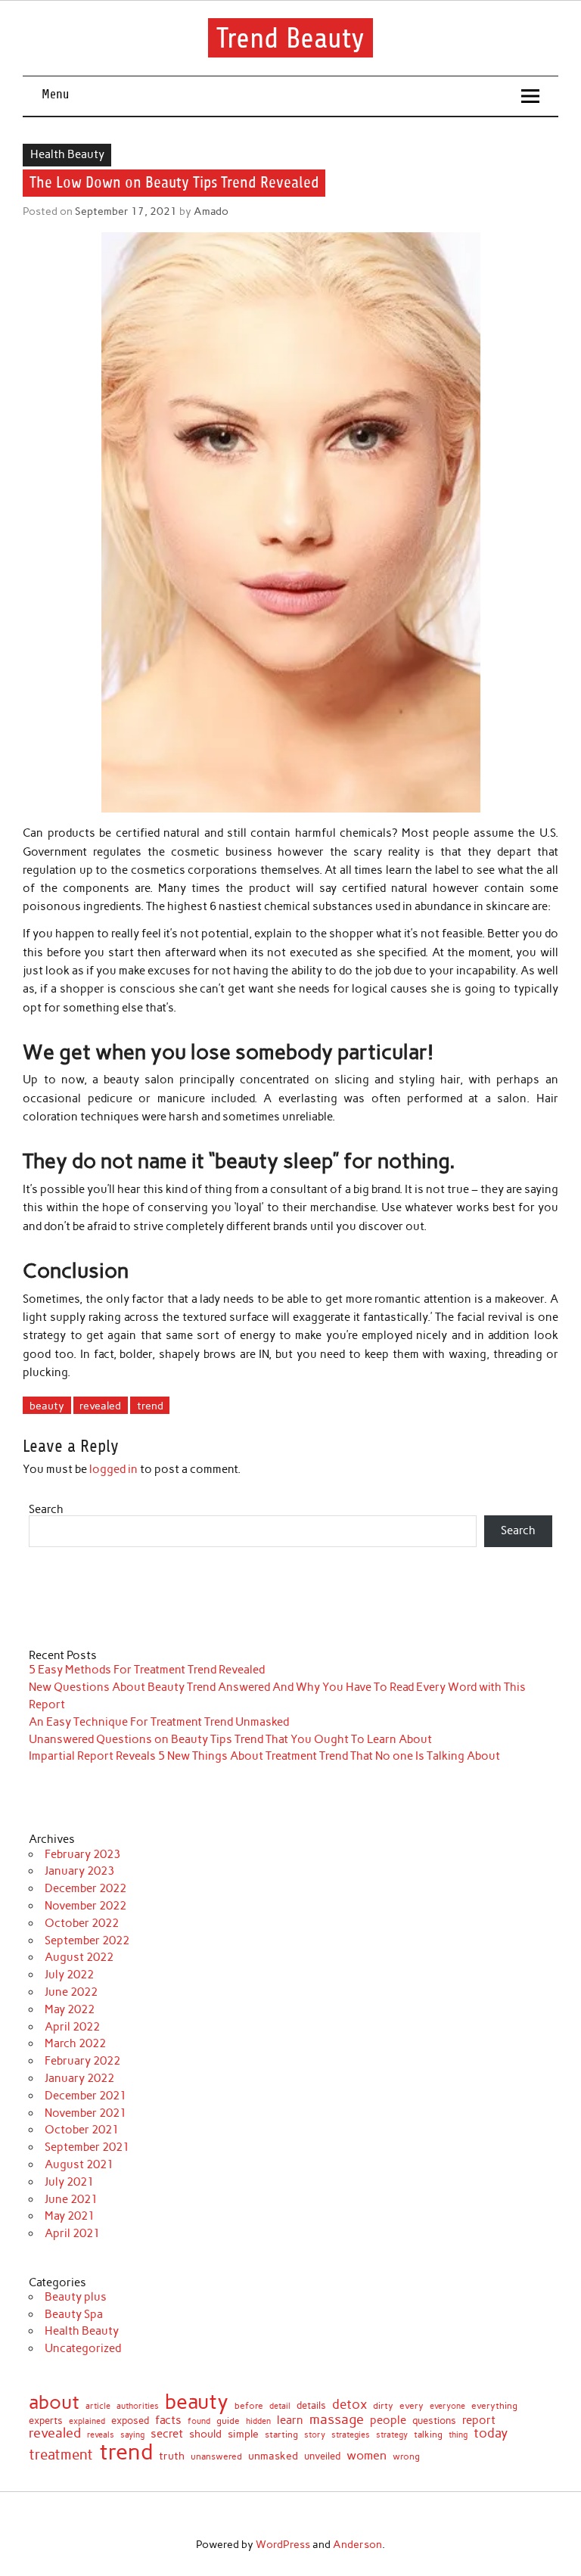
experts (46, 2421)
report (479, 2421)
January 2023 (79, 1871)
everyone (447, 2407)
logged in (113, 1469)
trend (150, 1406)
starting (281, 2435)
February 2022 (82, 2061)
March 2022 (75, 2043)
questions (434, 2421)
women (367, 2455)
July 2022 (69, 1975)
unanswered (216, 2456)
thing (458, 2435)
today (491, 2433)
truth (172, 2456)
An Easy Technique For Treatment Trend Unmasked (159, 1722)
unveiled (322, 2456)
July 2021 (69, 2182)
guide (228, 2421)
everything (494, 2407)
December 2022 (85, 1888)
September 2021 (87, 2147)
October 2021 (82, 2130)
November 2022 (85, 1906)
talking (428, 2435)
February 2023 (82, 1854)
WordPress (283, 2544)
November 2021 (85, 2113)
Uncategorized (83, 2348)
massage (337, 2419)
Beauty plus (76, 2297)
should (205, 2435)
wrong (406, 2456)
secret (167, 2434)
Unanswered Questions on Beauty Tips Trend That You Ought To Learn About (230, 1739)
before (249, 2406)
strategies (351, 2436)
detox (350, 2405)
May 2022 (70, 2009)
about (54, 2402)
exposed (130, 2421)
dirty (383, 2406)
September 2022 (87, 1941)
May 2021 (70, 2216)
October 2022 (82, 1923)
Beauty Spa (74, 2314)
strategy (392, 2436)
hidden (258, 2421)
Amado (211, 211)
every (412, 2406)
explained (87, 2421)
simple (243, 2434)
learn (290, 2421)
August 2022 (79, 1957)
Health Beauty (67, 154)
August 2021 (79, 2164)
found (199, 2421)
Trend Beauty (290, 38)
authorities (138, 2406)
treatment (61, 2455)
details (311, 2406)
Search (46, 1509)
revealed (100, 1406)
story (315, 2435)
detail (280, 2407)
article (98, 2406)
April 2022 (72, 2027)
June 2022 (71, 1992)
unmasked (273, 2456)
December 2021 (85, 2096)
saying (132, 2435)
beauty (47, 1406)
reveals (101, 2436)
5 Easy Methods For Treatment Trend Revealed (147, 1670)
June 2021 (71, 2199)
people (388, 2421)
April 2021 (72, 2233)
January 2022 (79, 2078)
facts (168, 2421)
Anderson (357, 2544)
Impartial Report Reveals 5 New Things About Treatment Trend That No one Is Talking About (264, 1756)
